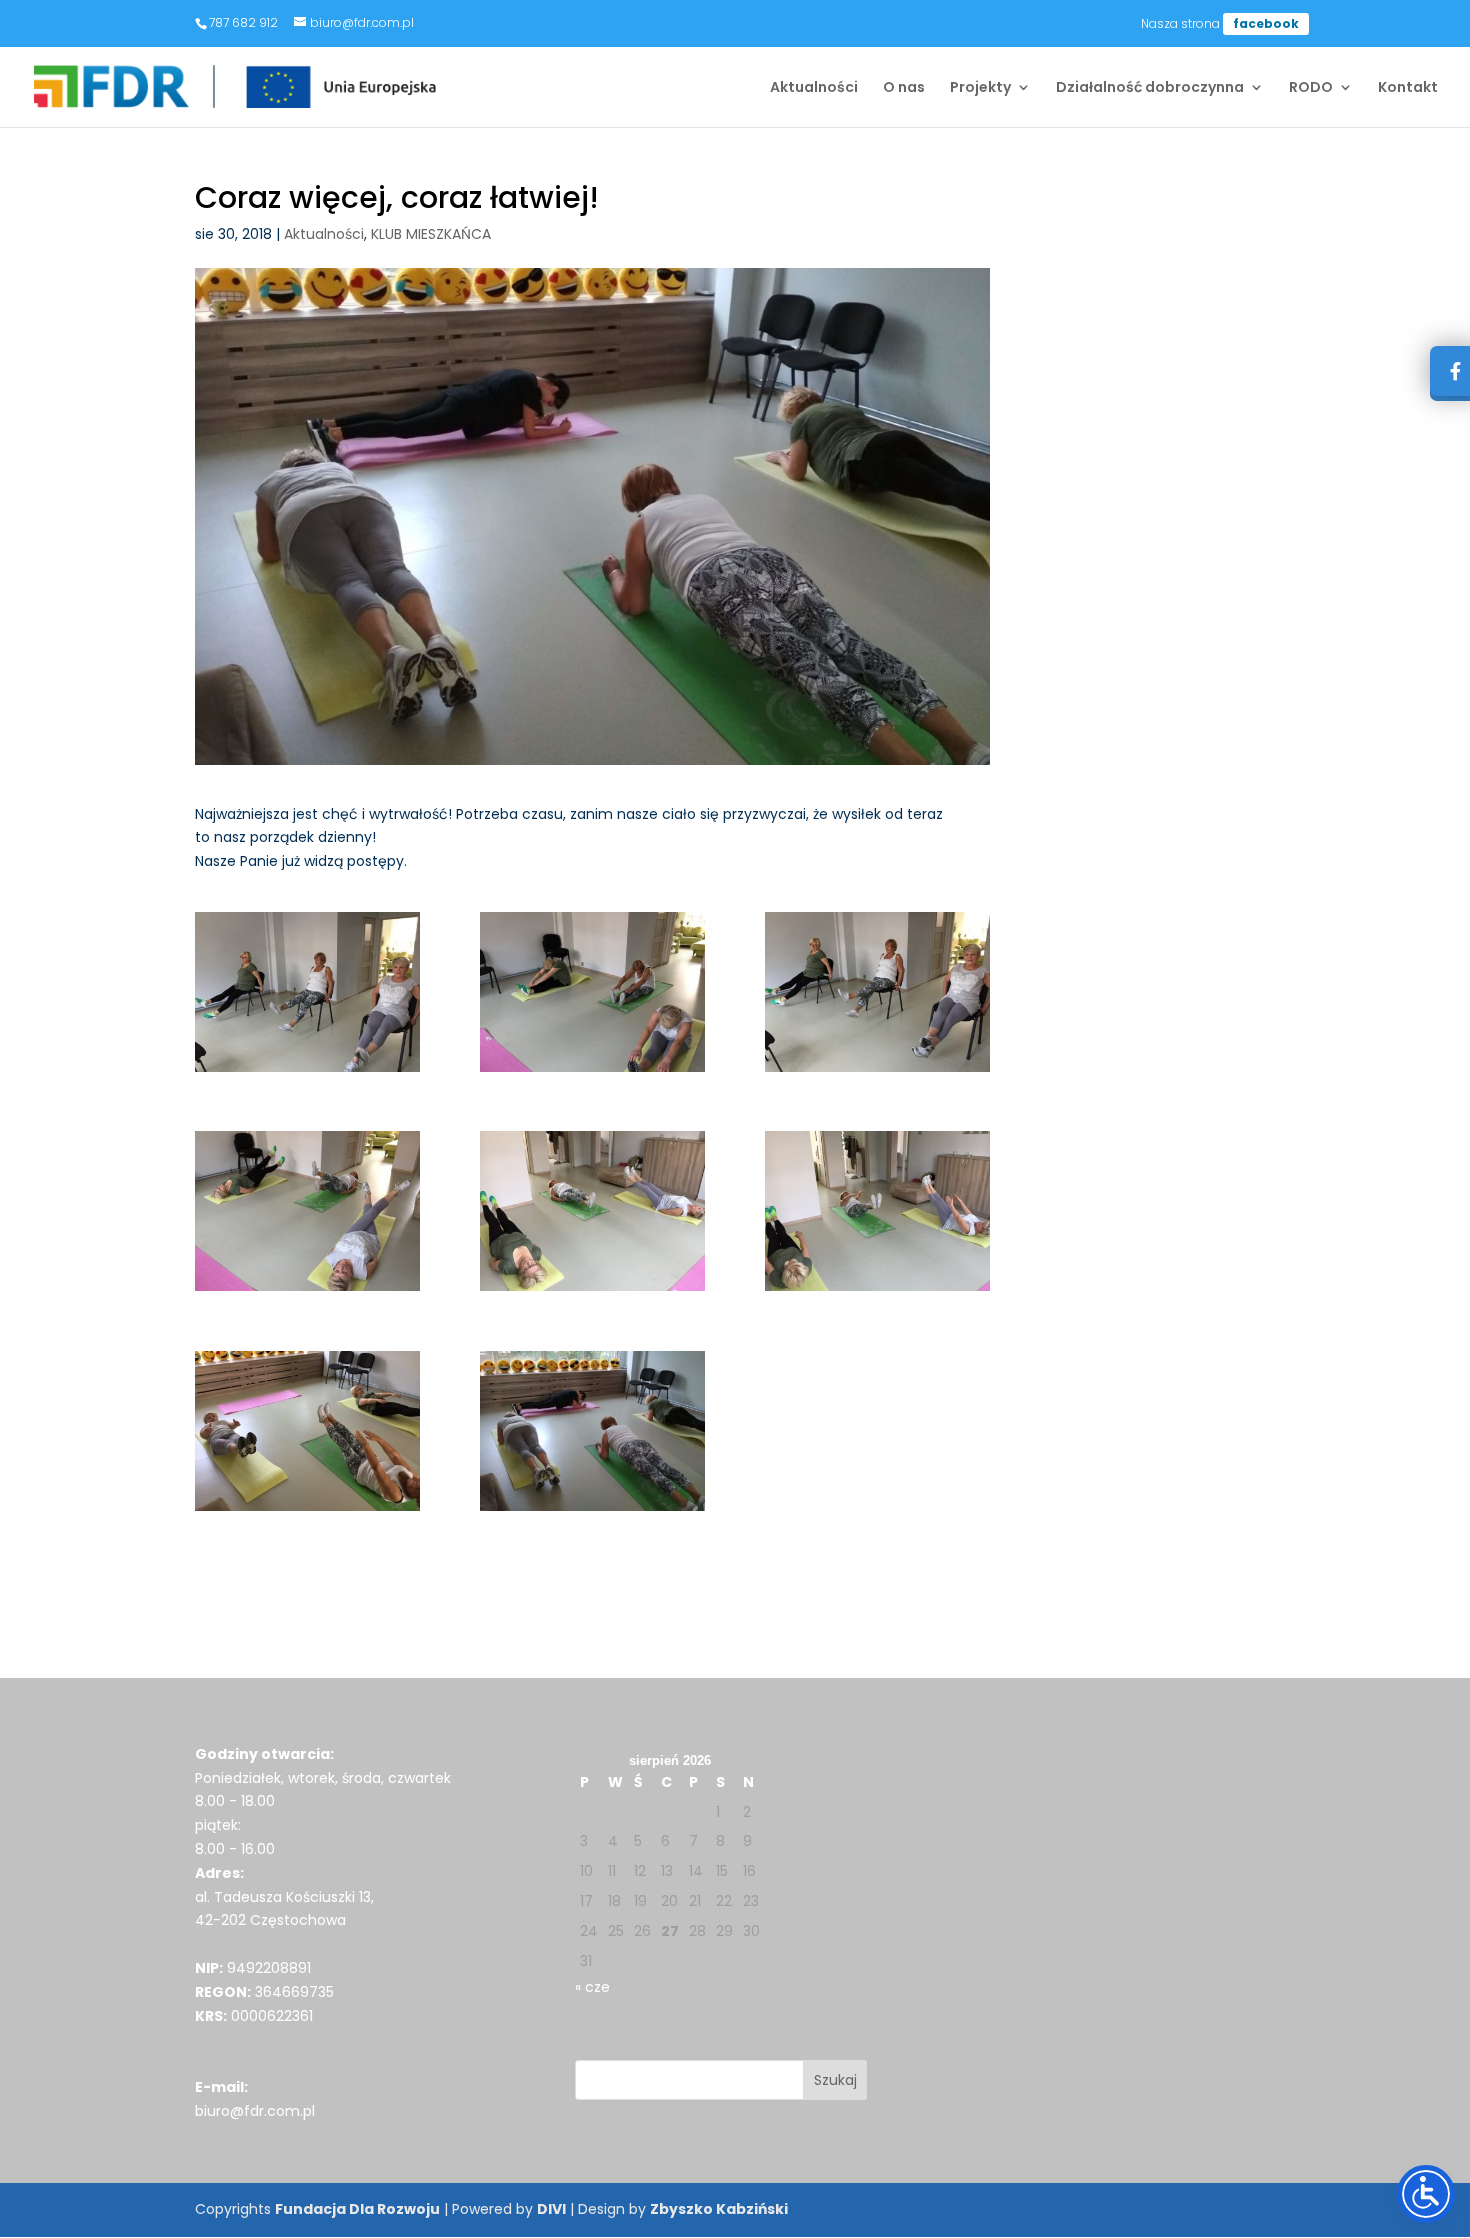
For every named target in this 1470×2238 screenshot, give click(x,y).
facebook (1266, 23)
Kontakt (1408, 88)
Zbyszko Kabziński (719, 2209)
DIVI (551, 2209)
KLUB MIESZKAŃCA (431, 234)
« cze (592, 1987)
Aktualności (814, 88)
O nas (904, 88)
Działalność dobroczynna (1150, 88)
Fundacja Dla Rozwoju (357, 2209)
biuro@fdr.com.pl (255, 2111)
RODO (1311, 88)
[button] (835, 2080)
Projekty (980, 88)
